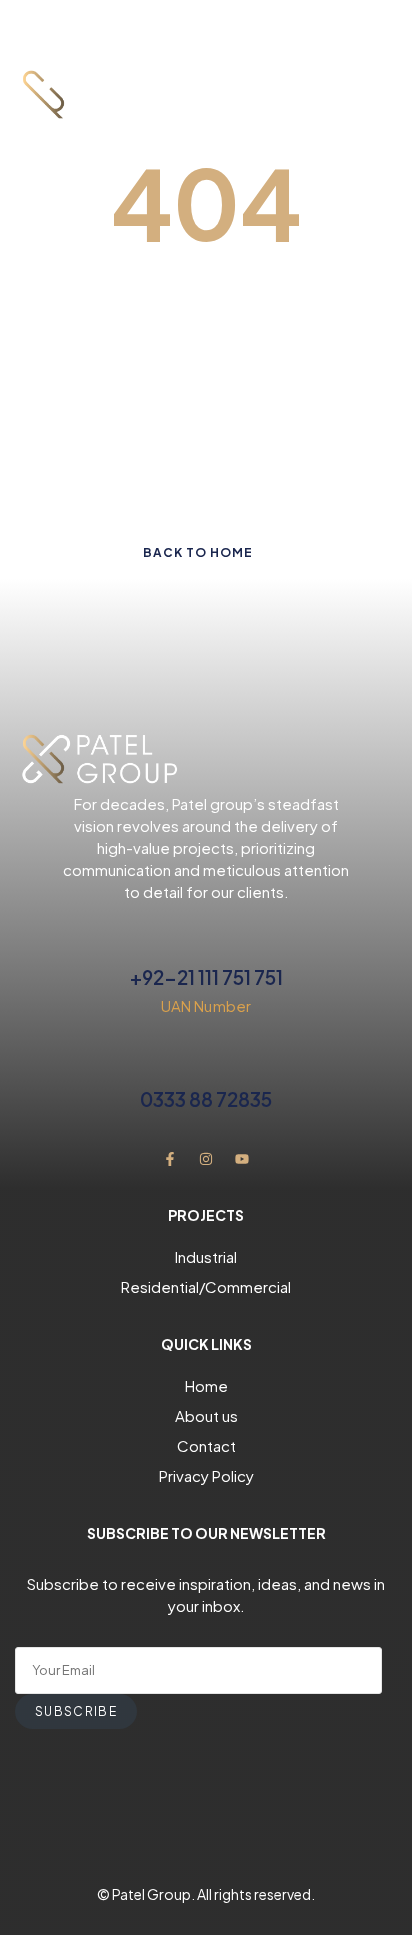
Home (206, 1385)
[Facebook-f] (170, 1159)
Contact (206, 1445)
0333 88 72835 (206, 1099)
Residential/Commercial (206, 1286)
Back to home (198, 552)
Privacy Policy (206, 1475)
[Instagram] (206, 1159)
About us (206, 1415)
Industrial (206, 1256)
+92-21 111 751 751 (206, 977)
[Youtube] (242, 1159)
